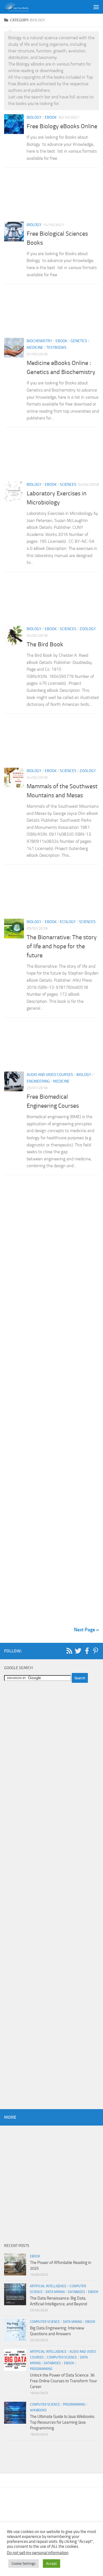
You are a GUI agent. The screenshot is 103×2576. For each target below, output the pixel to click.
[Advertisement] (51, 196)
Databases (76, 2292)
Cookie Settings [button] (23, 2564)
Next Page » (86, 1630)
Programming (41, 2369)
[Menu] (96, 7)
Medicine (35, 348)
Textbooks (56, 348)
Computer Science (45, 2322)
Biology (34, 117)
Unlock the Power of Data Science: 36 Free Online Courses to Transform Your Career (63, 2381)
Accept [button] (51, 2564)
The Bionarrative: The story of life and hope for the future (62, 946)
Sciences (68, 485)
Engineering (38, 1081)
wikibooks (38, 2410)
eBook (51, 117)
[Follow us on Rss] (69, 1651)
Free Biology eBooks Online (62, 126)
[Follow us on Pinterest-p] (96, 1651)
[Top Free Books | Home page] (20, 7)
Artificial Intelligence (48, 2286)
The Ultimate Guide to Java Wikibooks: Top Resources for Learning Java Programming (62, 2422)
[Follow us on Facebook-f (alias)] (87, 1651)
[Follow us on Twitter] (78, 1651)
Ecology (68, 922)
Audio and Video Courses (50, 1075)
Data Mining (55, 2292)
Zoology (88, 629)
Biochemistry (39, 341)
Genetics (79, 341)
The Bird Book (46, 644)
